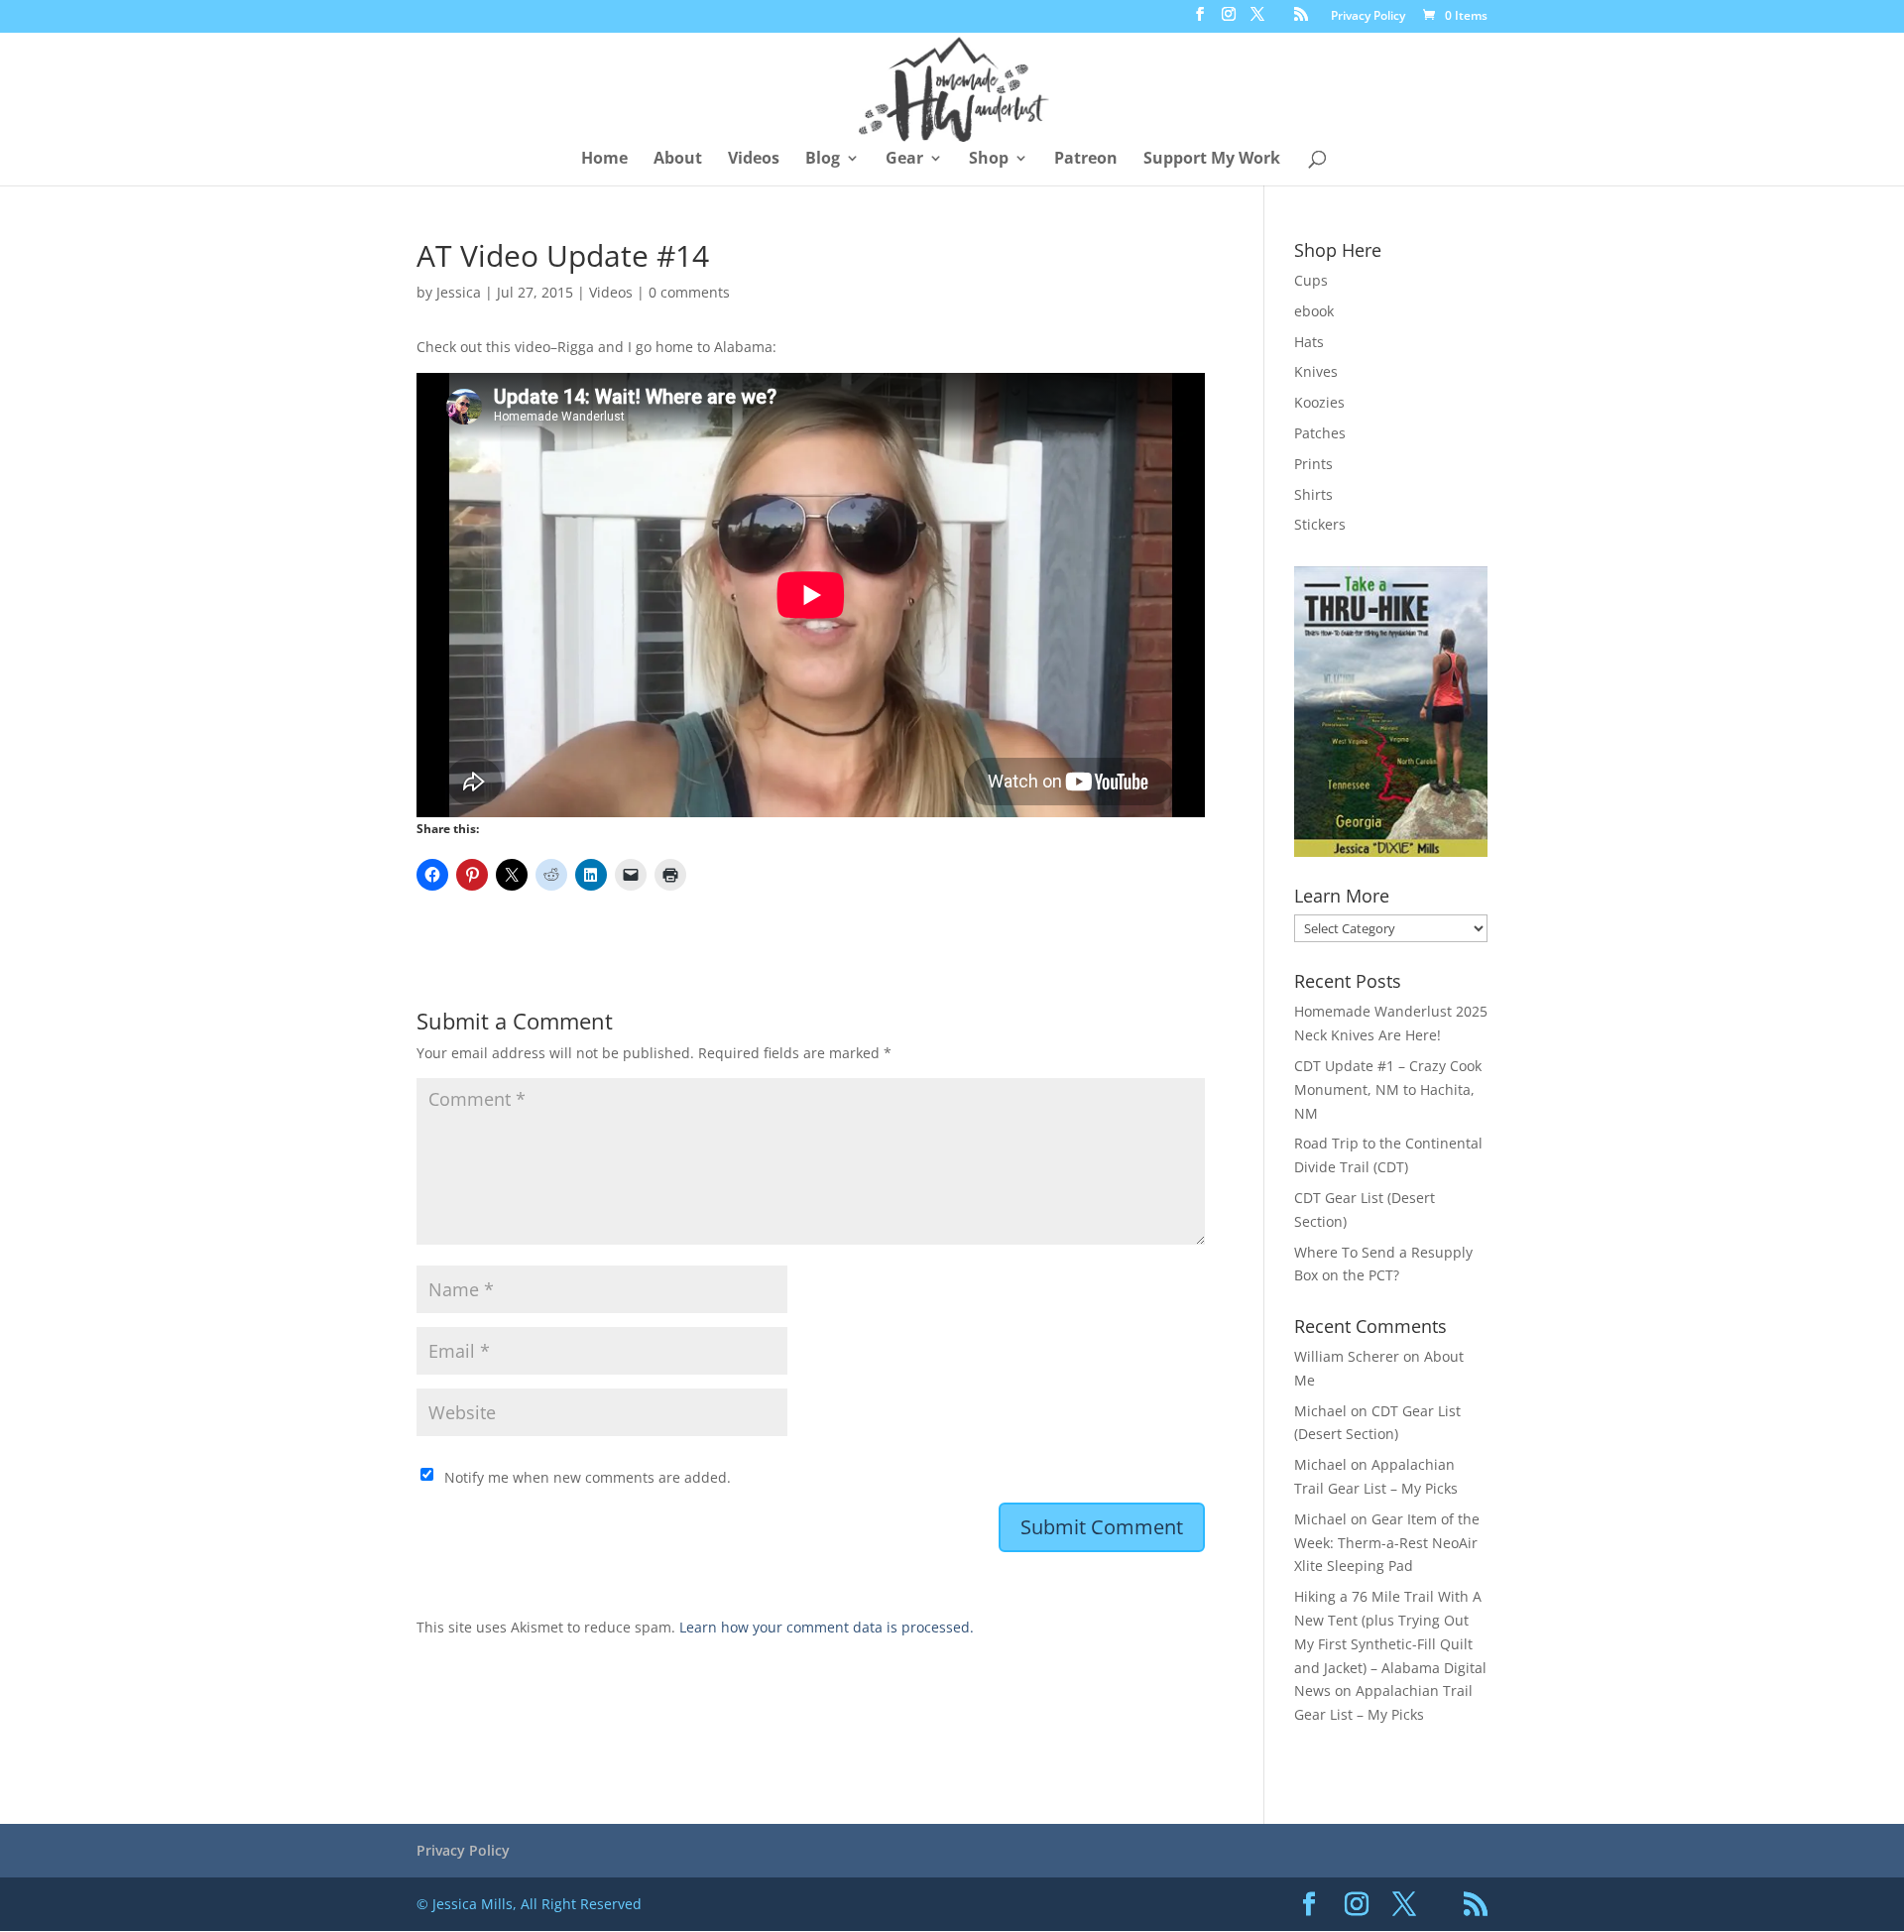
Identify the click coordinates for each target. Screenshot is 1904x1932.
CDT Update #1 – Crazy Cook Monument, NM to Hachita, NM (1388, 1089)
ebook (1314, 311)
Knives (1316, 371)
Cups (1311, 280)
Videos (754, 160)
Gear (904, 160)
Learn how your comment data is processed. (827, 1627)
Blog (823, 160)
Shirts (1313, 494)
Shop (989, 160)
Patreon (1086, 160)
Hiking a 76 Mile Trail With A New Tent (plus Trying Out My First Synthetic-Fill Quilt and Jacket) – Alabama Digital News (1390, 1643)
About (678, 160)
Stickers (1320, 524)
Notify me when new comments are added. (588, 1477)
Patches (1320, 433)
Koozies (1319, 402)
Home (604, 160)
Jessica (459, 292)
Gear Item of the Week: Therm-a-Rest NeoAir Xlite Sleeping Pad (1387, 1543)
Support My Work (1212, 160)
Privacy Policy (1368, 17)
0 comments (689, 292)
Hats (1309, 342)
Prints (1313, 464)
